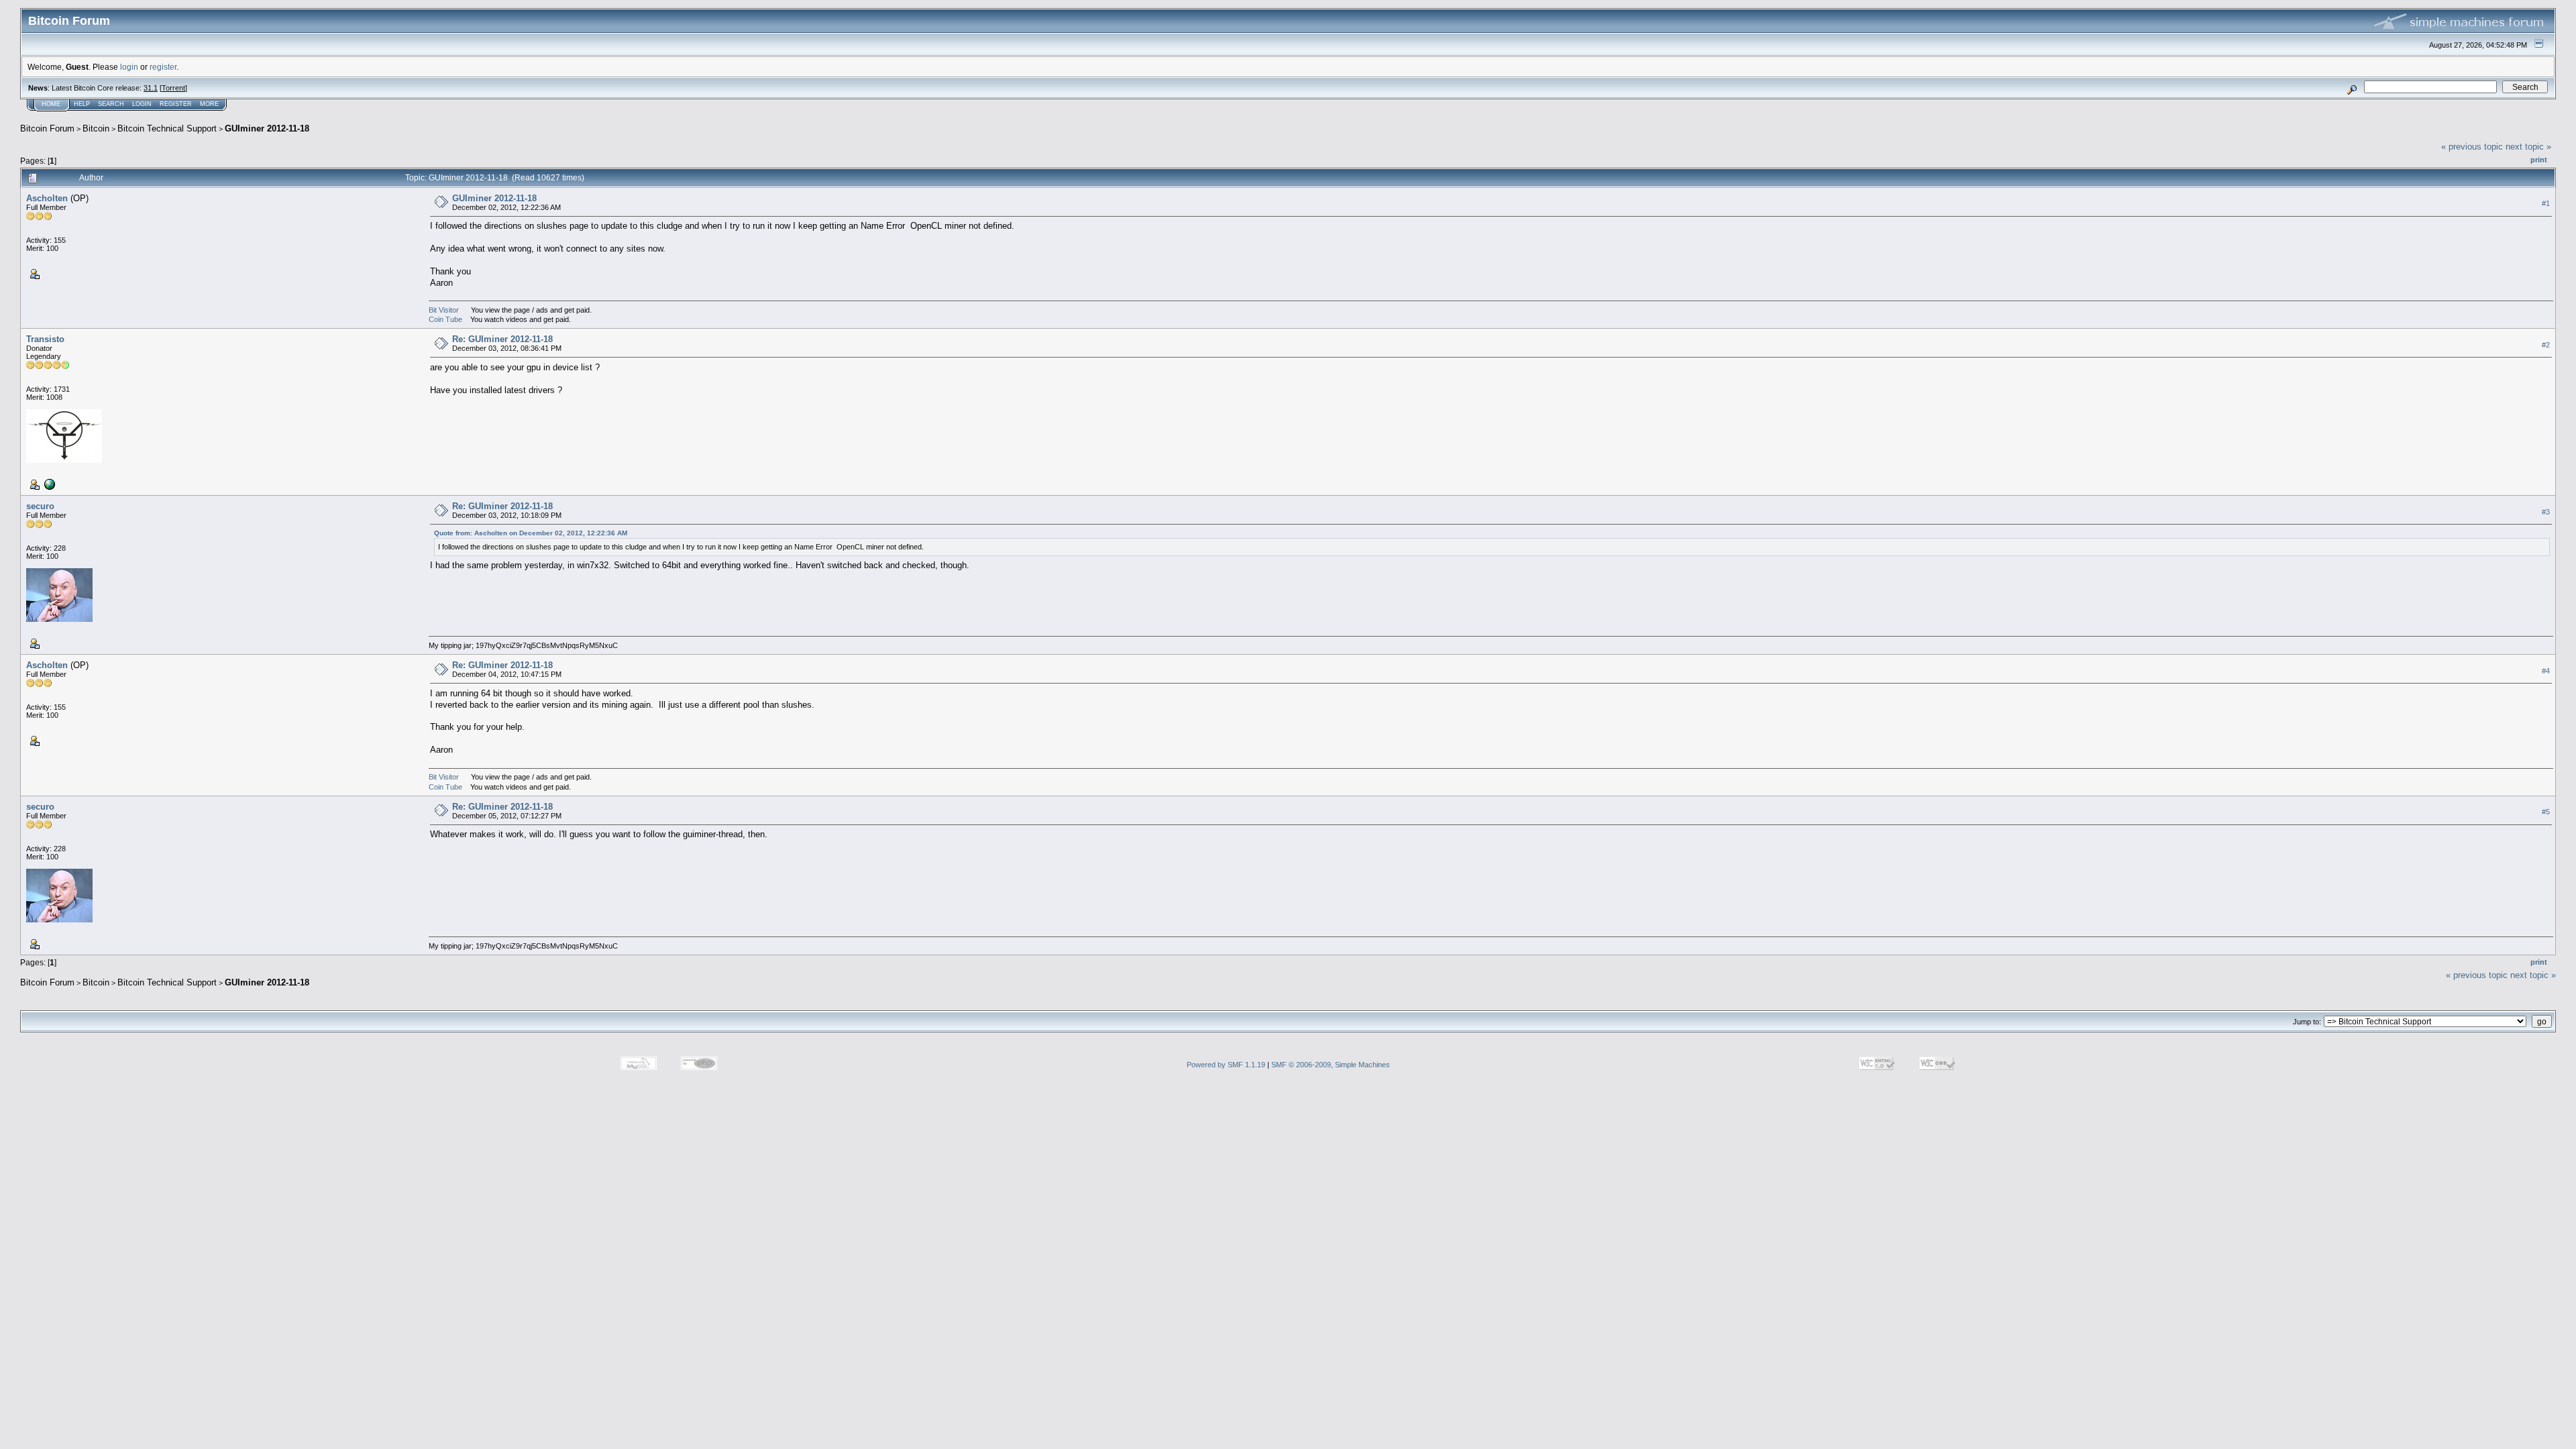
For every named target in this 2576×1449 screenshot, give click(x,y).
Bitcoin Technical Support (167, 128)
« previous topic (2472, 147)
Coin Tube (445, 319)
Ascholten (47, 198)
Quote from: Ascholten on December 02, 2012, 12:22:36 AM (531, 533)
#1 (2546, 203)
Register (176, 104)
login (129, 67)
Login (142, 104)
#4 (2546, 671)
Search (111, 104)
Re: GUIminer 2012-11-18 (502, 339)
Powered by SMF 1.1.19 (1226, 1065)
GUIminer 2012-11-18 (267, 128)
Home (51, 104)
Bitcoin (96, 128)
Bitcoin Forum (47, 128)
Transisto (45, 339)
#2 (2546, 345)
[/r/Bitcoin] (48, 484)
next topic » (2528, 147)
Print (2539, 160)
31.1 (151, 88)
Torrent (173, 88)
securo (40, 506)
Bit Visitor (444, 310)
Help (82, 104)
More (209, 104)
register (163, 67)
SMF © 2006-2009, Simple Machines (1331, 1065)
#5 (2546, 812)
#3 (2546, 512)
